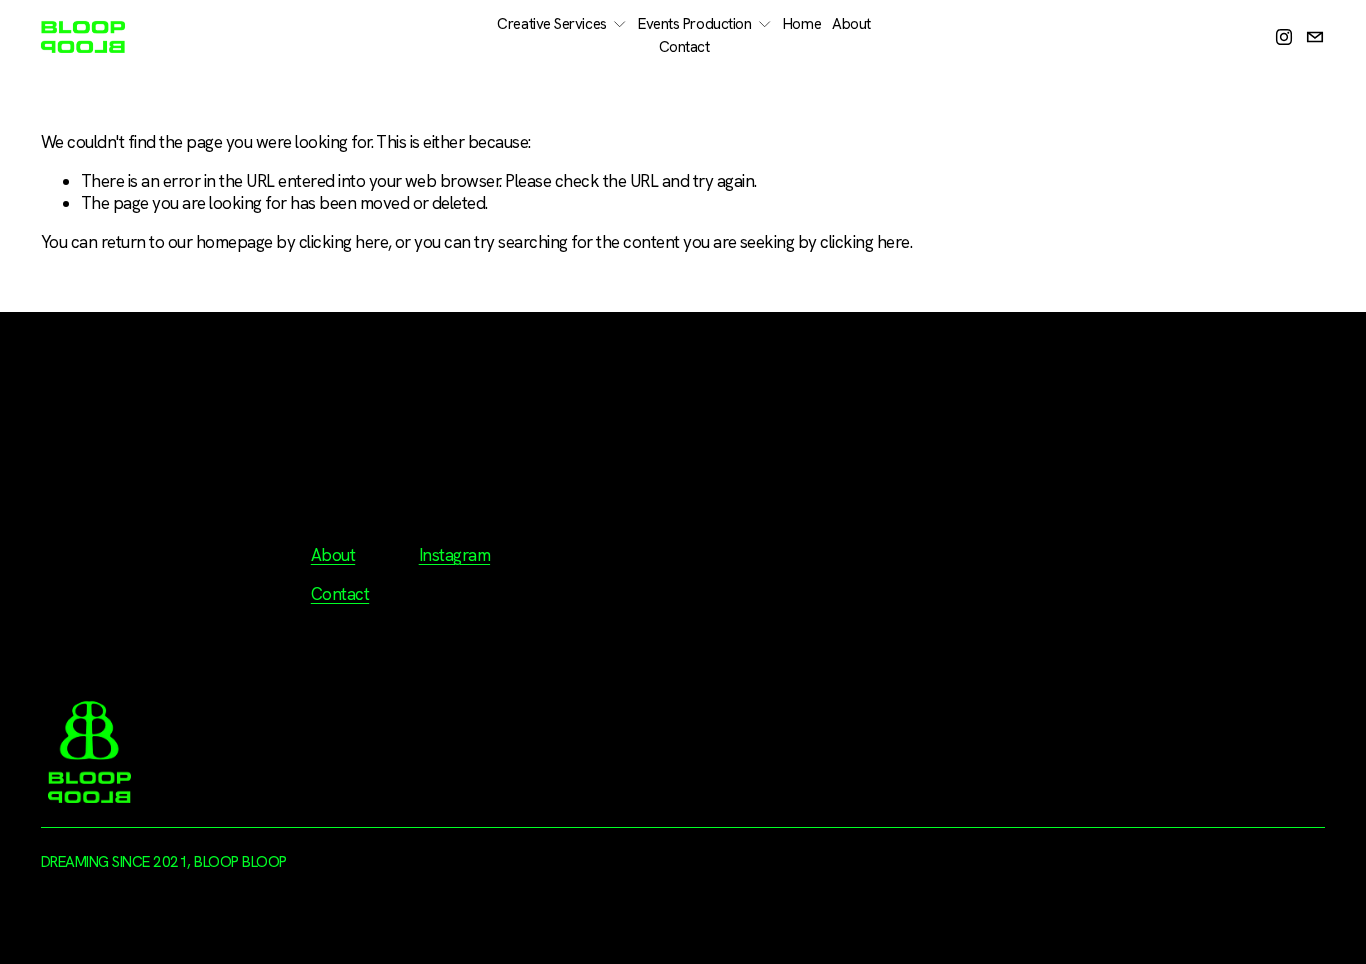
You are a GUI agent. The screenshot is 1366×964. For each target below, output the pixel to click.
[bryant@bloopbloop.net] (1315, 37)
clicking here (343, 242)
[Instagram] (1284, 37)
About (851, 24)
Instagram (454, 555)
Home (802, 24)
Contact (684, 47)
